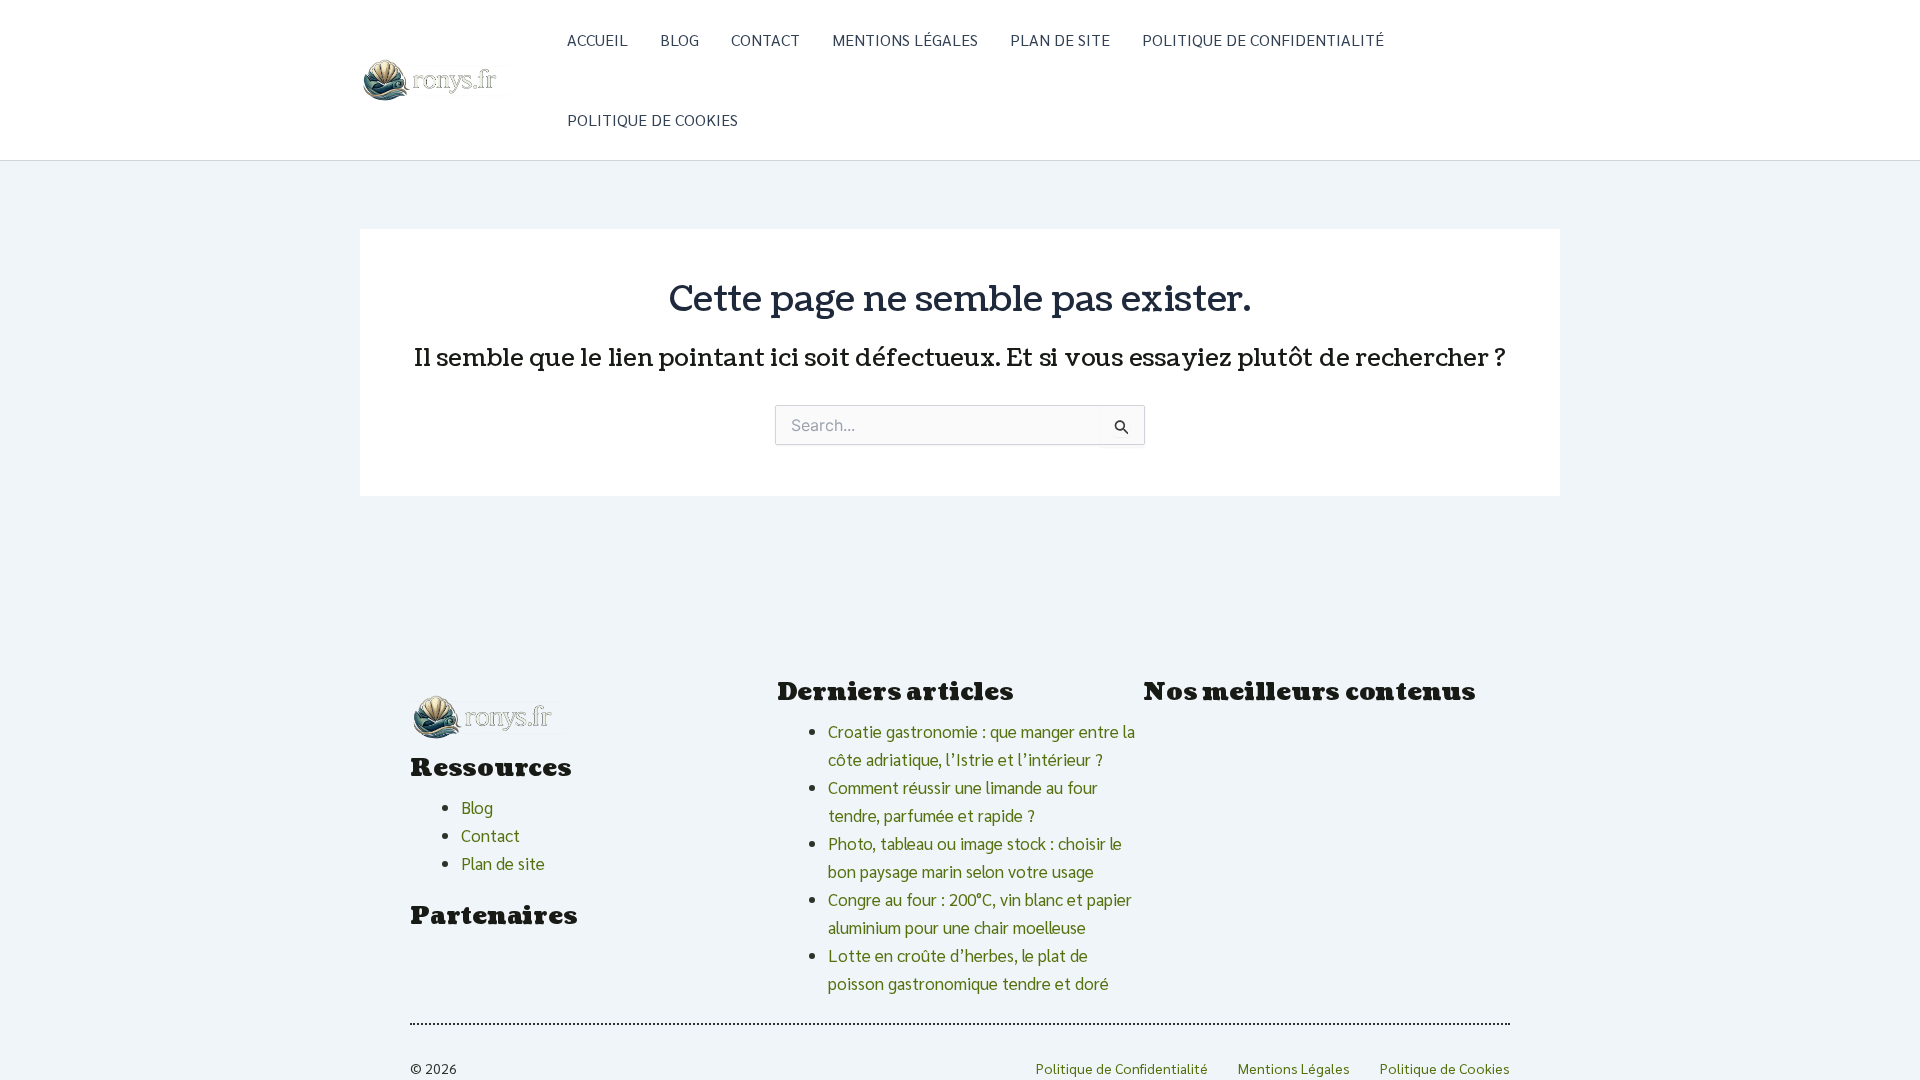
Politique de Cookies (652, 119)
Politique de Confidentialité (1263, 39)
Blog (679, 39)
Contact (765, 39)
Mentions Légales (905, 39)
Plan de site (1060, 39)
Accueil (597, 39)
